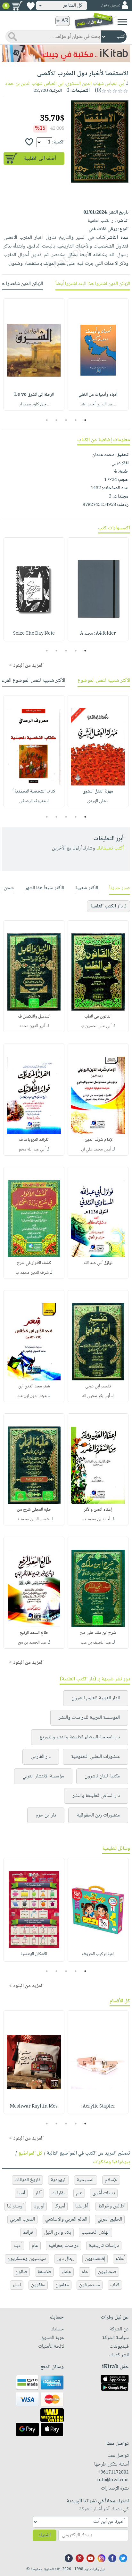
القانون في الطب (98, 1017)
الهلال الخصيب (95, 2233)
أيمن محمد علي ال (96, 1150)
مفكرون (38, 2285)
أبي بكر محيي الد (96, 1396)
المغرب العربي (22, 2219)
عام (79, 2193)
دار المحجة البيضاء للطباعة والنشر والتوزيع (80, 1737)
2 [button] (76, 420)
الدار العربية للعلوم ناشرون (96, 1698)
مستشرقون (90, 2285)
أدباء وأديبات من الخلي (98, 395)
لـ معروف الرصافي (34, 801)
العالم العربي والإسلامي (66, 2219)
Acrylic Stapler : (98, 2107)
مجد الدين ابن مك (32, 1396)
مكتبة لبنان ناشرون (102, 1776)
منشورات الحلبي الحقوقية (95, 1757)
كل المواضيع (30, 2153)
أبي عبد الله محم (32, 1150)
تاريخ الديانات (27, 2180)
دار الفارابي (41, 1757)
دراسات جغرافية (63, 2246)
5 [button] (47, 420)
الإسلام (111, 2180)
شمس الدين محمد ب (32, 1519)
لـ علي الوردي (98, 801)
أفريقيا (82, 2206)
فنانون (21, 2272)
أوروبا (39, 2206)
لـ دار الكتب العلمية (108, 906)
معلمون (62, 2285)
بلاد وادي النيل (58, 2233)
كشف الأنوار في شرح (34, 1263)
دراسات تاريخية (104, 2246)
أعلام (120, 2259)
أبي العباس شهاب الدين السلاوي (95, 84)
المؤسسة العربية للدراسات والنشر (89, 1718)
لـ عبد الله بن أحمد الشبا (98, 404)
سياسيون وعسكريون (27, 2259)
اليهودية (58, 2180)
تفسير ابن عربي (98, 1386)
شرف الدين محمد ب (32, 1273)
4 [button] (57, 420)
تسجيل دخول (111, 6)
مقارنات (59, 2193)
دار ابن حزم (46, 1815)
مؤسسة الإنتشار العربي (43, 1776)
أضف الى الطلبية (40, 159)
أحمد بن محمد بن (96, 1519)
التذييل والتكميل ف (34, 1017)
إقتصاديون (95, 2259)
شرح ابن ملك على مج (98, 1633)
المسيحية (86, 2180)
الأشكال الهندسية (34, 1954)
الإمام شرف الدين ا (98, 1140)
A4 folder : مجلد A (98, 634)
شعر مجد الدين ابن (34, 1386)
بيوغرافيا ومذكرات (111, 2162)
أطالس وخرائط (112, 2206)
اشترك (45, 2535)
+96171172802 (113, 2473)
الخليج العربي (110, 2219)
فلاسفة (44, 2272)
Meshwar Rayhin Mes (34, 2107)
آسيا (21, 2193)
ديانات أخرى (104, 2193)
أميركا (60, 2206)
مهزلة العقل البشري (98, 792)
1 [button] (85, 420)
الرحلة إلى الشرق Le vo (34, 395)
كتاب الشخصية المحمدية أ (34, 792)
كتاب (115, 2285)
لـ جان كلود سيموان (34, 404)
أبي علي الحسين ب (96, 1026)
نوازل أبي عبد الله (98, 1263)
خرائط (28, 2233)
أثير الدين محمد (32, 1026)
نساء (17, 2285)
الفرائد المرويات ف (34, 1140)
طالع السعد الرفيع (34, 1633)
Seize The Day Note (34, 634)
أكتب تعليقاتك (110, 848)
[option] (98, 354)
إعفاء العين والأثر (98, 1510)
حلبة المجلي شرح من (34, 1510)
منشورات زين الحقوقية (98, 1815)
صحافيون (107, 2272)
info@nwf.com (113, 2480)
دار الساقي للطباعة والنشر (96, 1796)
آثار (38, 2193)
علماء (66, 2272)
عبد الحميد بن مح (32, 1643)
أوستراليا (15, 2206)
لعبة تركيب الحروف (98, 1954)
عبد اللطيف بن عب (96, 1643)
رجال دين (66, 2259)
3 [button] (66, 420)
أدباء (17, 2246)
